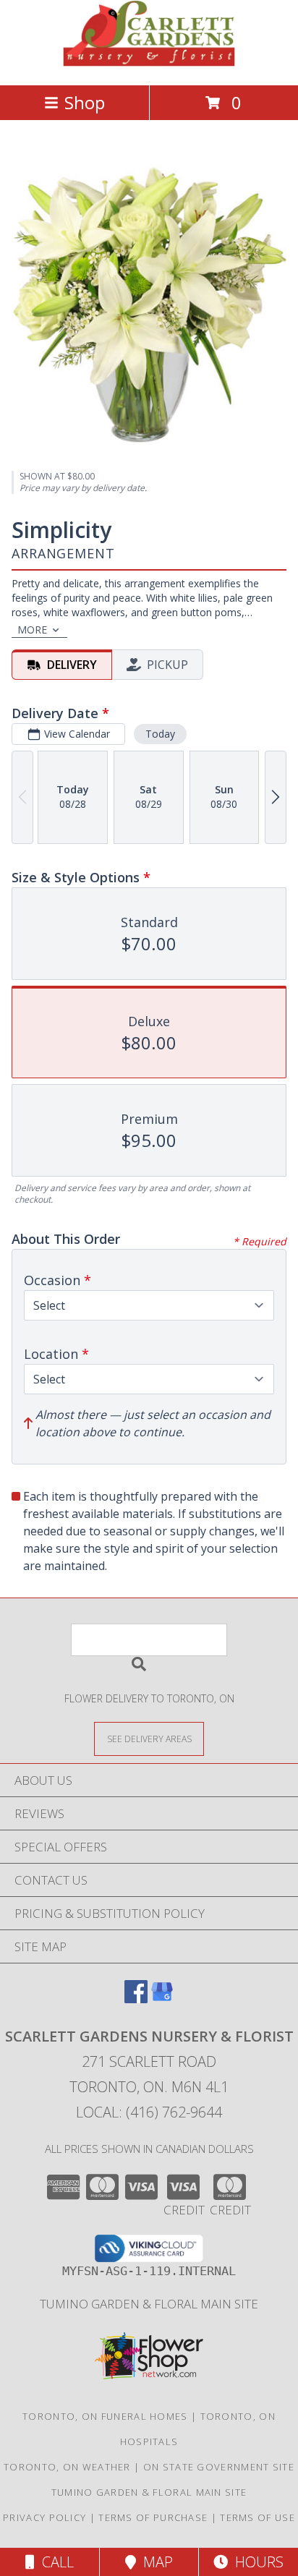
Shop (85, 102)
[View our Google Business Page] (162, 1999)
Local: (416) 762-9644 (149, 2112)
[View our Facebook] (136, 1999)
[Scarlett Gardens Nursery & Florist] (149, 64)
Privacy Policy (44, 2517)
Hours (256, 2562)
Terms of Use (257, 2517)
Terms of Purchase (153, 2517)
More (32, 630)
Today (160, 734)
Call (54, 2562)
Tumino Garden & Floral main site (149, 2304)
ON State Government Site (219, 2467)
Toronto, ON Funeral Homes (105, 2416)
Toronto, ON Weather (67, 2467)
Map (154, 2562)
